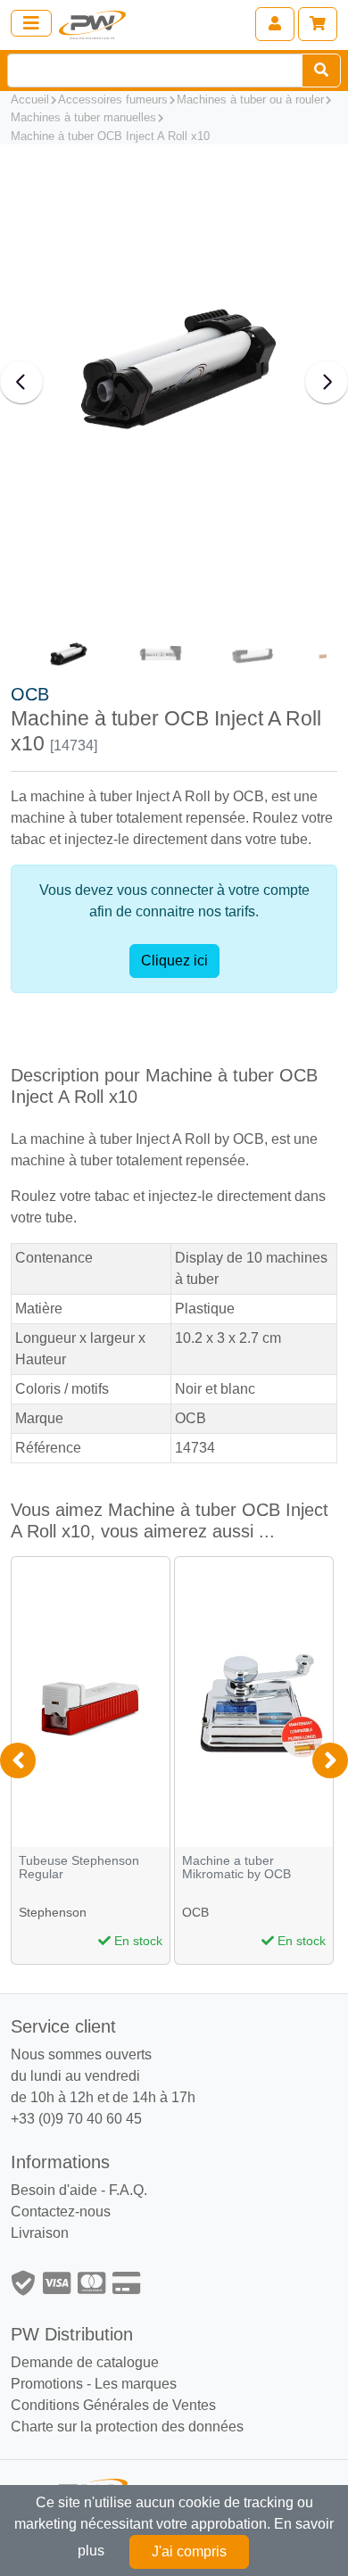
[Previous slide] (21, 382)
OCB (30, 694)
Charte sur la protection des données (127, 2427)
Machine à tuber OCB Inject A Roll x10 (110, 136)
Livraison (40, 2233)
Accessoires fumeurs (113, 99)
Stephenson (53, 1912)
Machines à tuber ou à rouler (250, 99)
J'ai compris (189, 2551)
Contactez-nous (61, 2212)
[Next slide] (327, 382)
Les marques (136, 2384)
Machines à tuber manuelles (83, 117)
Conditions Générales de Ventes (113, 2405)
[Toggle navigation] (31, 23)
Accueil (30, 99)
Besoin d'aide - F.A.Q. (79, 2190)
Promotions (47, 2384)
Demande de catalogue (85, 2362)
